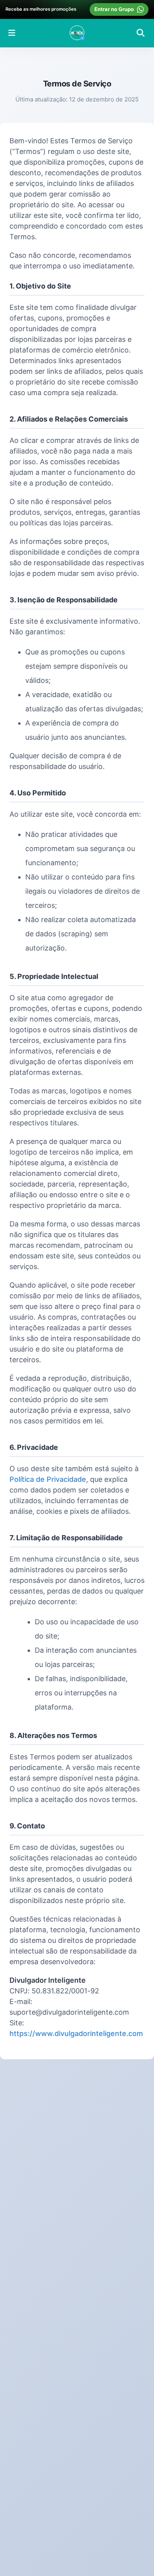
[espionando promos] (77, 33)
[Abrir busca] (141, 33)
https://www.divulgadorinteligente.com (76, 2033)
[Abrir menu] (12, 33)
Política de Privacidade (48, 1479)
